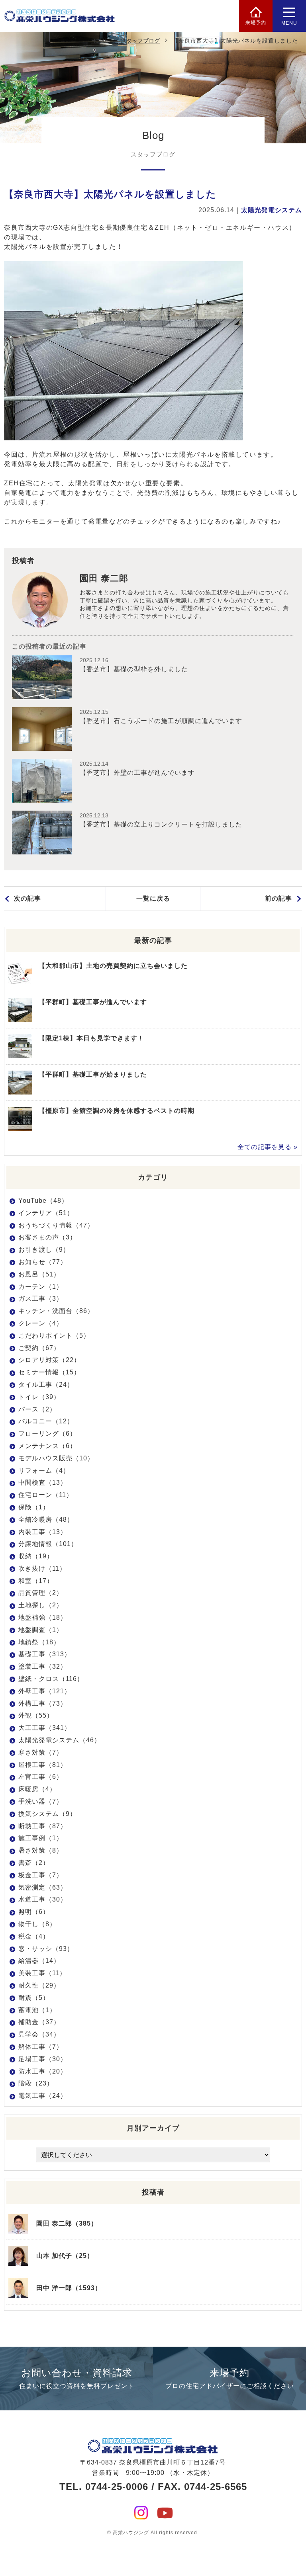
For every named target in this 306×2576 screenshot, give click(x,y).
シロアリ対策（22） (49, 1360)
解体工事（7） (41, 2047)
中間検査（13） (43, 1482)
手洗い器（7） (41, 1801)
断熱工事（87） (43, 1826)
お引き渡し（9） (44, 1250)
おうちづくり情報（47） (56, 1225)
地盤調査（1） (41, 1630)
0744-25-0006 (117, 2487)
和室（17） (36, 1581)
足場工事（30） (43, 2059)
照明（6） (34, 1912)
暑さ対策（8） (41, 1850)
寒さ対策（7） (41, 1752)
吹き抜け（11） (42, 1568)
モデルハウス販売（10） (56, 1458)
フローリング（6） (47, 1434)
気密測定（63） (43, 1887)
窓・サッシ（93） (46, 1949)
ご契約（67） (39, 1348)
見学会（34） (39, 2034)
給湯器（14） (39, 1961)
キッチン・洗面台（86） (56, 1311)
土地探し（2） (41, 1605)
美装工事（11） (42, 1973)
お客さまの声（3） (47, 1237)
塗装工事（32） (43, 1666)
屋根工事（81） (43, 1765)
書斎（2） (34, 1863)
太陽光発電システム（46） (60, 1740)
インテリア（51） (46, 1213)
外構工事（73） (43, 1703)
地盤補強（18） (43, 1617)
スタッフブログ (140, 41)
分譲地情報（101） (48, 1544)
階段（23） (36, 2083)
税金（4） (34, 1936)
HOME (100, 41)
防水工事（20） (43, 2071)
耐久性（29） (39, 1985)
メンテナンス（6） (47, 1446)
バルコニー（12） (46, 1421)
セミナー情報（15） (49, 1372)
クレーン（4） (41, 1323)
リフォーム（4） (44, 1471)
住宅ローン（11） (46, 1495)
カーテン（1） (41, 1287)
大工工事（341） (45, 1728)
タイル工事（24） (46, 1385)
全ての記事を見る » (268, 1147)
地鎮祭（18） (39, 1642)
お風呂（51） (39, 1274)
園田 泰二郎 (104, 578)
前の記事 (279, 898)
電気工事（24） (43, 2096)
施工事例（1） (41, 1838)
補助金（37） (39, 2022)
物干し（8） (37, 1924)
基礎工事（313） (45, 1654)
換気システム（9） (47, 1814)
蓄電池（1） (37, 2010)
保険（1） (34, 1507)
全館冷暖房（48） (46, 1520)
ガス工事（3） (41, 1299)
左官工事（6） (41, 1777)
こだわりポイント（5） (54, 1336)
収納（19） (36, 1556)
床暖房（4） (37, 1789)
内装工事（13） (43, 1532)
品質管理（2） (41, 1593)
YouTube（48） (43, 1201)
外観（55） (36, 1715)
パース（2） (37, 1409)
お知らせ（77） (43, 1262)
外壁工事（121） (45, 1691)
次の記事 (27, 898)
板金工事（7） (41, 1875)
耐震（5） (34, 1998)
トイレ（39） (39, 1397)
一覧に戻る (153, 898)
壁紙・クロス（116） (51, 1679)
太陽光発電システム (272, 210)
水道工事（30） (43, 1899)
